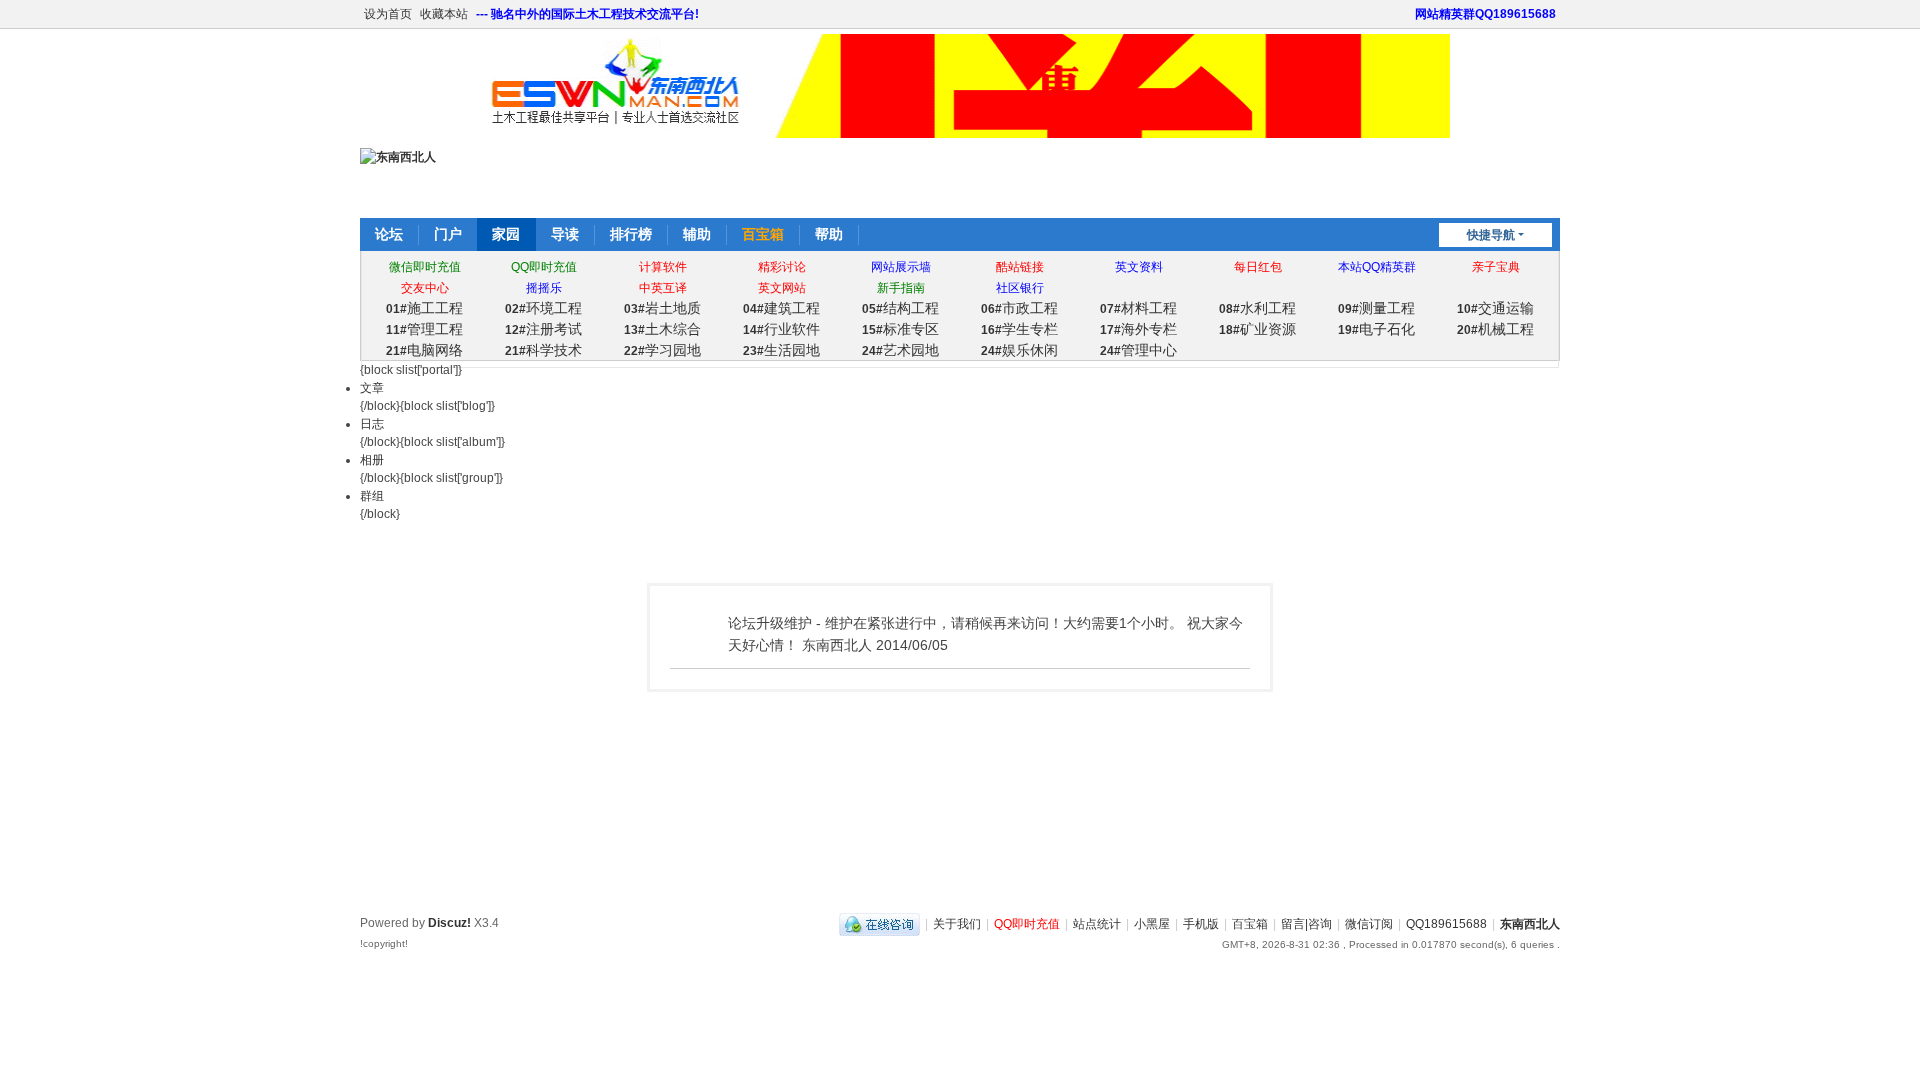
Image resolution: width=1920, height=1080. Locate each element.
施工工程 (424, 308)
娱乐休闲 (1019, 350)
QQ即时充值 (1027, 924)
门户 (448, 234)
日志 (372, 424)
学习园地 (662, 350)
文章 (372, 388)
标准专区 (900, 329)
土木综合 (662, 329)
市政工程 (1019, 308)
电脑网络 (424, 350)
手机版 (1201, 924)
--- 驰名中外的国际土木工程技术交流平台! (587, 14)
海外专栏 (1138, 329)
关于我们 (957, 924)
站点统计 (1097, 924)
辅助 (697, 234)
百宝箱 (763, 234)
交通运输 (1495, 308)
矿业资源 (1257, 329)
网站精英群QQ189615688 (1485, 14)
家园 (506, 234)
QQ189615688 (1446, 924)
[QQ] (879, 924)
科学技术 (543, 350)
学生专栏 (1019, 329)
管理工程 (424, 329)
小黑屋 (1152, 924)
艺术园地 (900, 350)
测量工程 (1376, 308)
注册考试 (543, 329)
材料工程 (1138, 308)
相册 (372, 460)
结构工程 (900, 308)
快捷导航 (1491, 235)
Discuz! (449, 923)
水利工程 (1257, 308)
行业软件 (781, 329)
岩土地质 (662, 308)
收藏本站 (444, 14)
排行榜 (631, 234)
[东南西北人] (398, 157)
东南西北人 (1530, 924)
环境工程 (543, 308)
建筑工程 (781, 308)
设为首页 (388, 14)
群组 (372, 496)
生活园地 (781, 350)
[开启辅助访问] (1406, 14)
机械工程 (1495, 329)
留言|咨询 (1306, 924)
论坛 (389, 234)
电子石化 (1376, 329)
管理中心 (1138, 350)
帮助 (829, 234)
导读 (565, 234)
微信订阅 (1369, 924)
